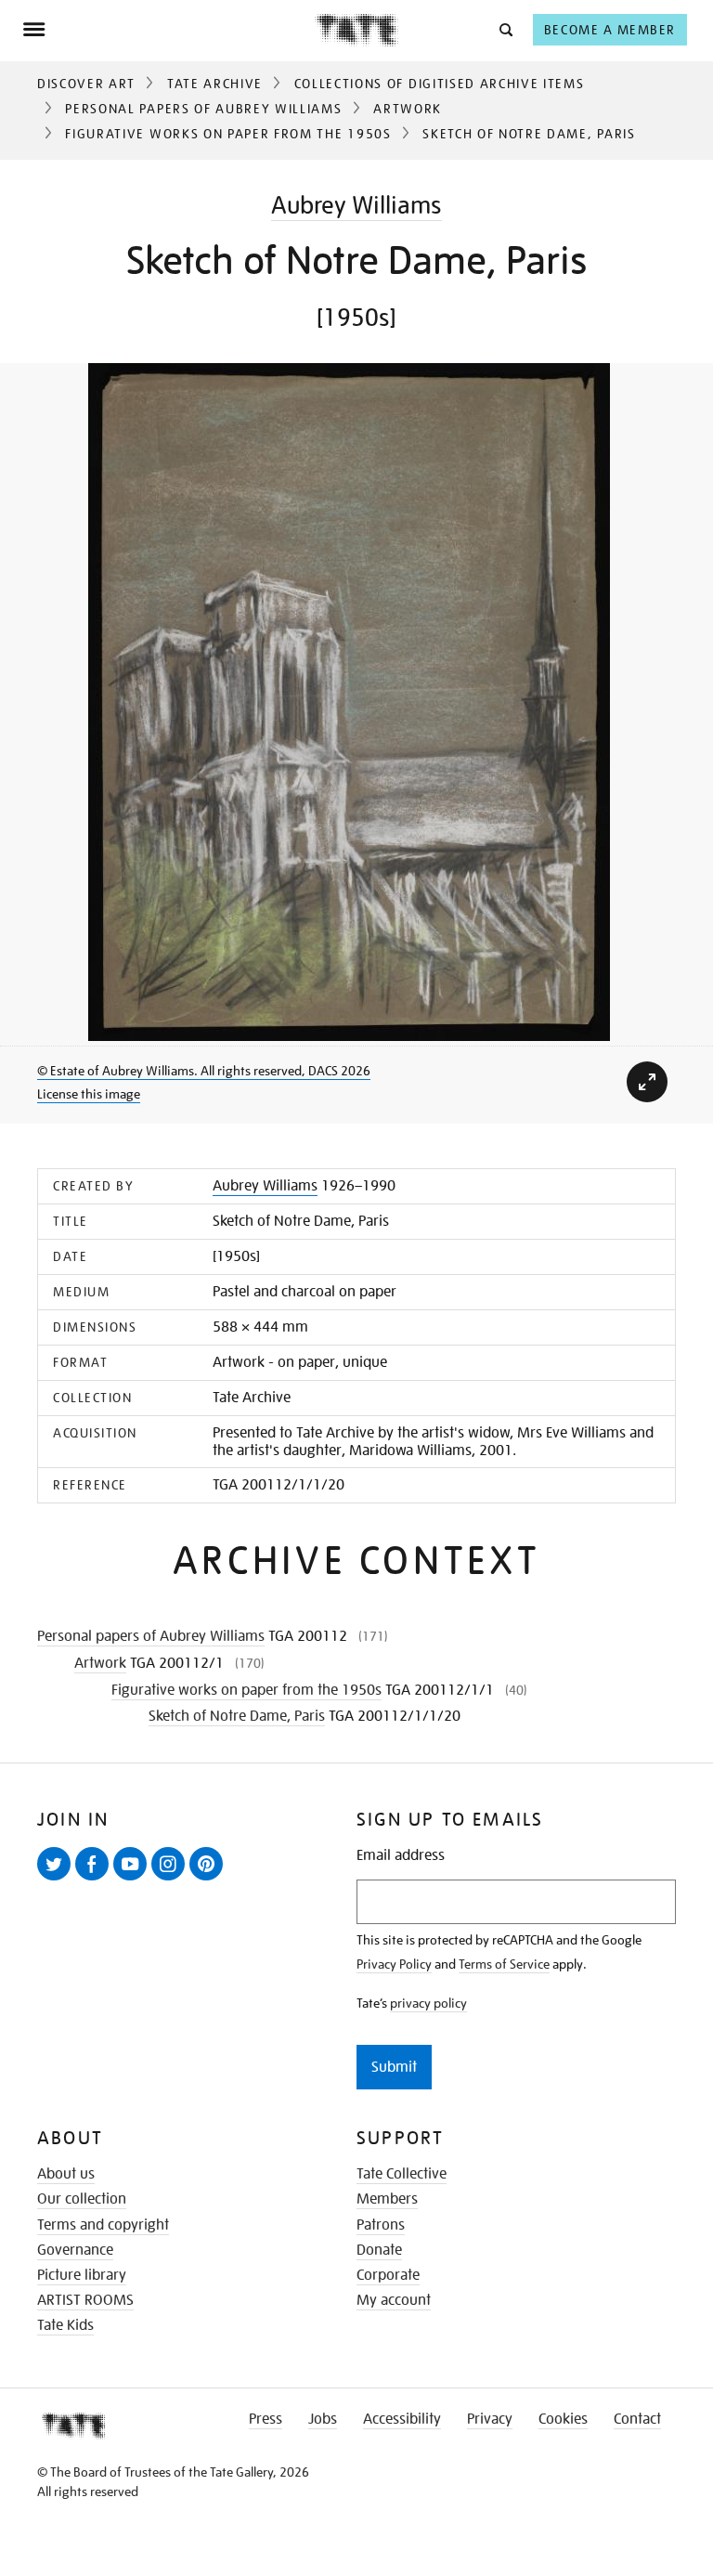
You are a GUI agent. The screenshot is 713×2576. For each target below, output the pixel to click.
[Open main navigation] (169, 30)
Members (387, 2199)
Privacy (490, 2419)
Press (266, 2419)
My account (394, 2300)
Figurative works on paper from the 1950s (246, 1690)
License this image (89, 1094)
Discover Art (86, 84)
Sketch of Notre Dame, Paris (237, 1716)
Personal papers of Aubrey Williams (203, 109)
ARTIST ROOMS (85, 2300)
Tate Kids (65, 2325)
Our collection (82, 2199)
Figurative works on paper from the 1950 (228, 134)
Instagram (172, 1880)
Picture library (82, 2275)
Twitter (58, 1880)
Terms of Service (504, 1964)
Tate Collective (402, 2174)
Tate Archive (215, 84)
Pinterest (210, 1880)
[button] (505, 29)
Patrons (381, 2225)
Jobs (323, 2419)
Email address (401, 1856)
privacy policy (428, 2003)
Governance (75, 2250)
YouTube (134, 1880)
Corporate (388, 2275)
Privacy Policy (394, 1964)
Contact (637, 2419)
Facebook (96, 1880)
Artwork (408, 109)
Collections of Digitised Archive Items (440, 84)
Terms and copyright (103, 2225)
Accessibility (402, 2419)
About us (66, 2174)
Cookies (563, 2419)
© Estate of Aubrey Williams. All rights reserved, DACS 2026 (204, 1071)
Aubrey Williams (356, 205)
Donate (379, 2250)
